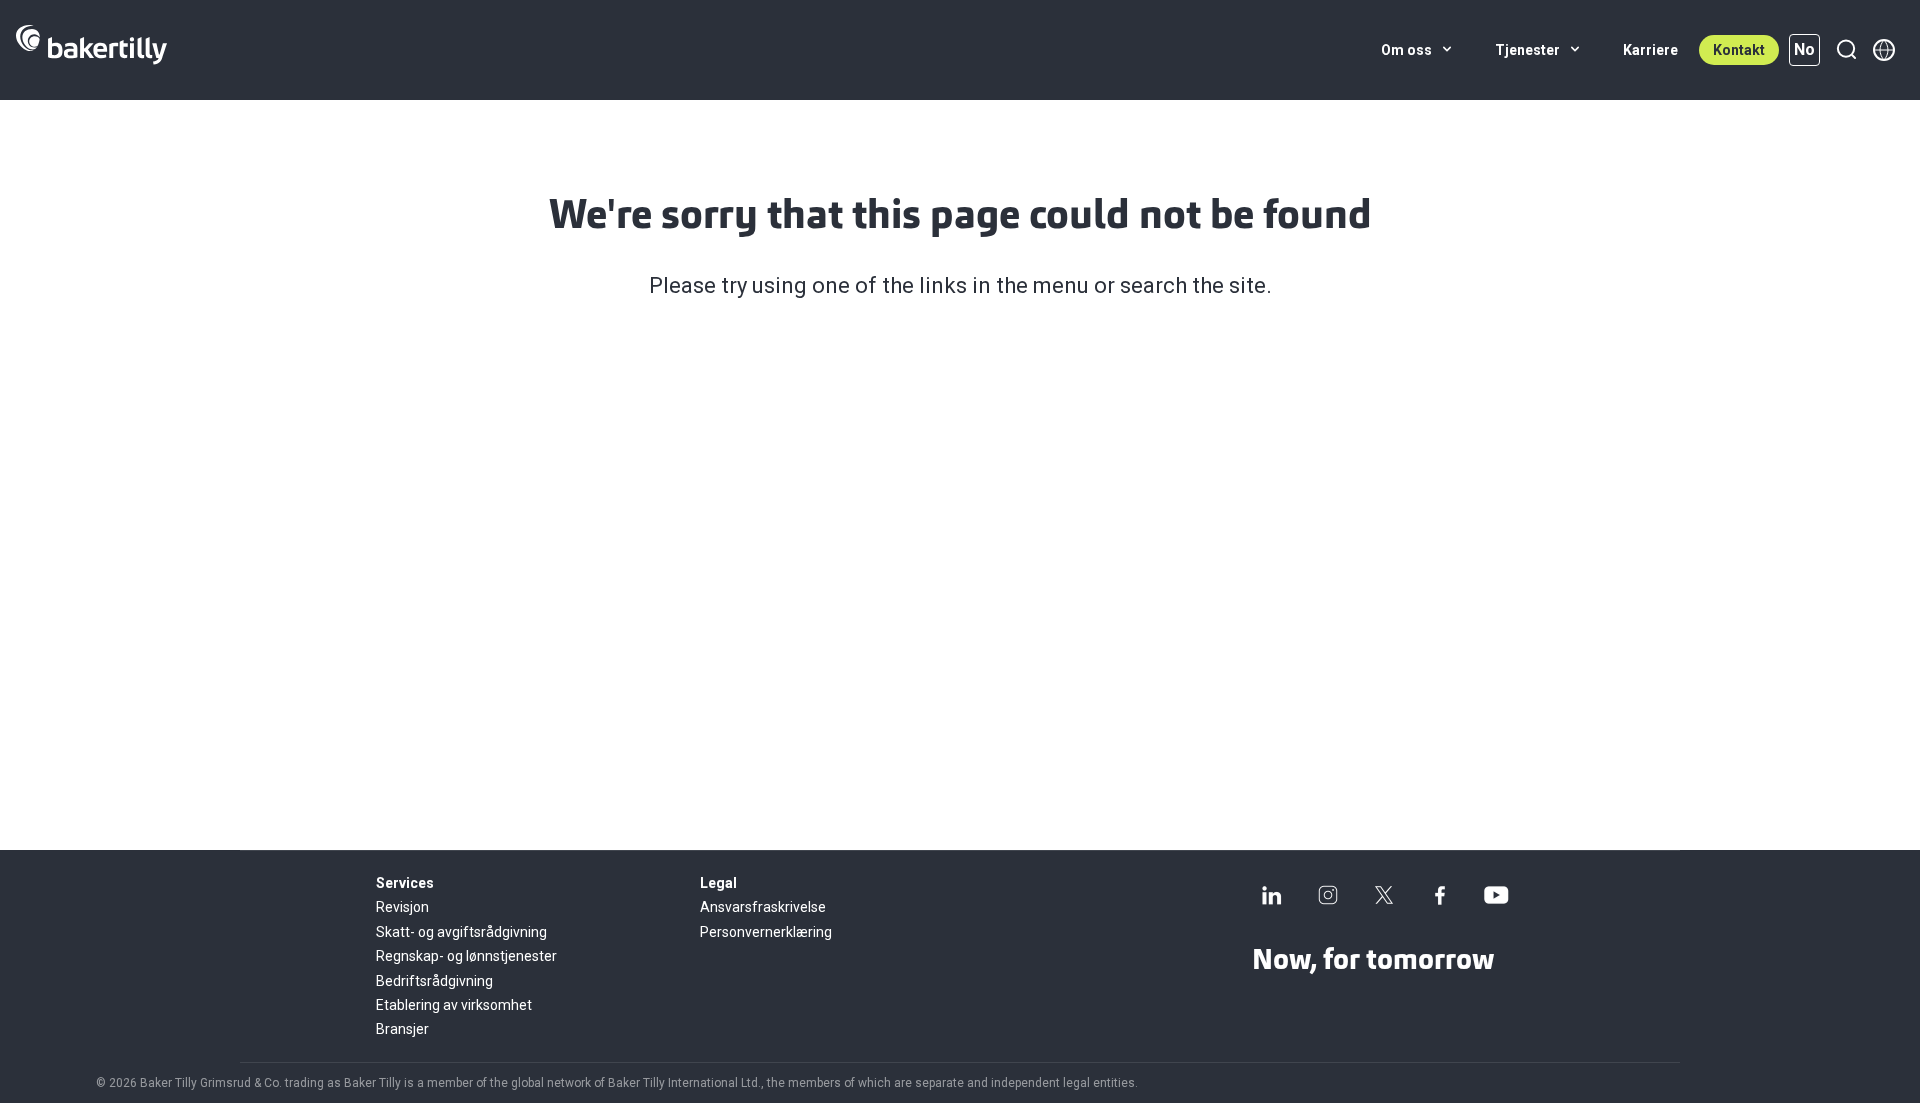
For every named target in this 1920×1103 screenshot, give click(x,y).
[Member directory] (1884, 50)
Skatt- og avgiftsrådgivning (461, 932)
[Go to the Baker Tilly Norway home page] (91, 50)
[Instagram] (1328, 895)
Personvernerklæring (766, 932)
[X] (1384, 895)
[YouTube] (1496, 895)
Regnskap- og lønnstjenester (466, 956)
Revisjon (402, 907)
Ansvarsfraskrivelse (763, 907)
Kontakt (1739, 50)
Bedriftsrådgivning (434, 981)
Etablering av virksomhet (454, 1005)
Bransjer (402, 1029)
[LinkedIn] (1272, 895)
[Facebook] (1440, 895)
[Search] (1846, 50)
